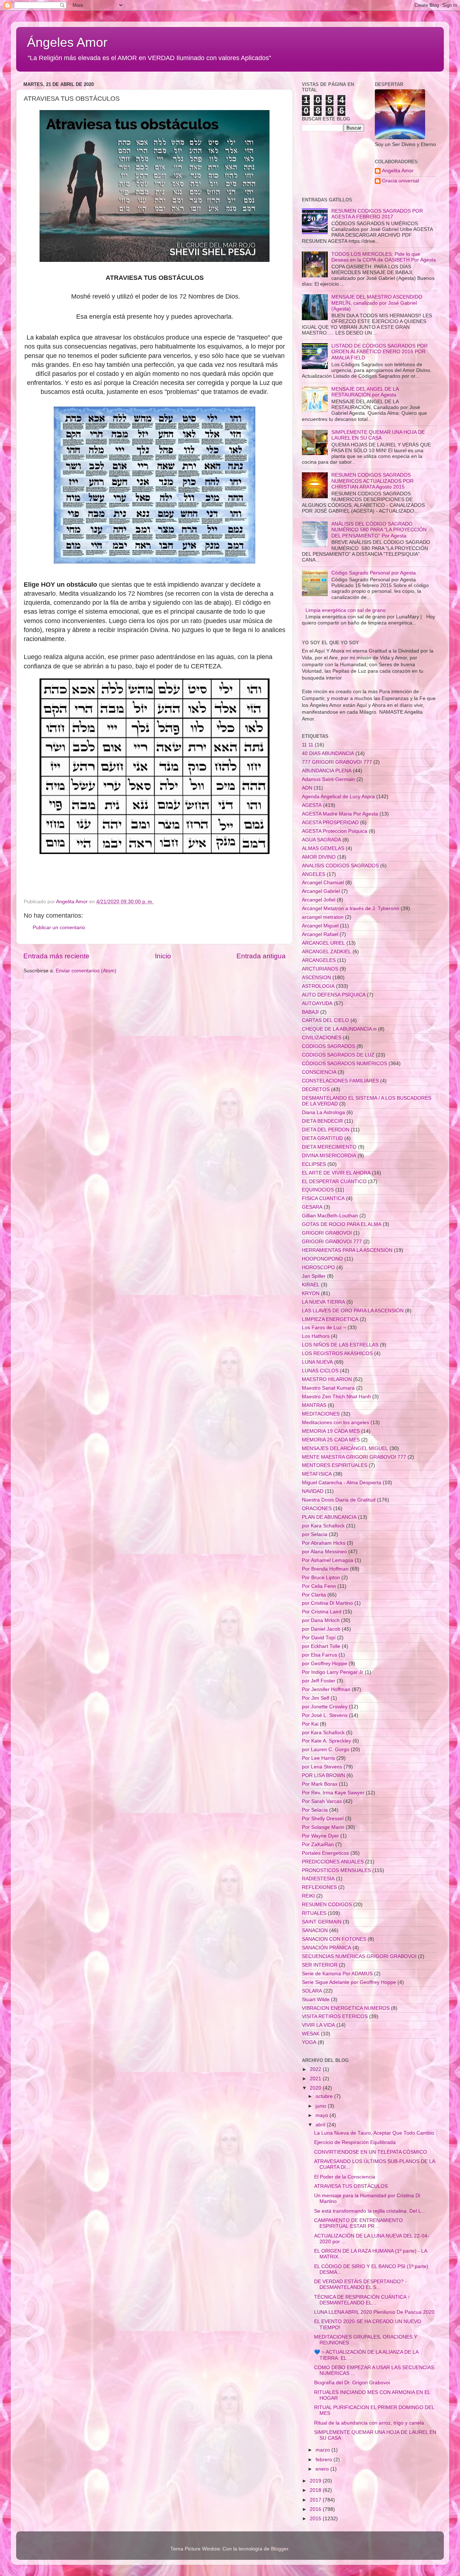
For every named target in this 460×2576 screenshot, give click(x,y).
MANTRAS (314, 1405)
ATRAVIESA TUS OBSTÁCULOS (351, 2186)
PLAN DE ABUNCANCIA (329, 1517)
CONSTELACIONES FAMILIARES (340, 1081)
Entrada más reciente (56, 956)
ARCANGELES (319, 960)
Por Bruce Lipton (321, 1578)
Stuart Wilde (316, 2000)
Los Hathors (316, 1336)
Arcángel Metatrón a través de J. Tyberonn (351, 908)
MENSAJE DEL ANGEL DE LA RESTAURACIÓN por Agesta (365, 392)
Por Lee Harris (318, 1758)
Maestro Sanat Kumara (328, 1388)
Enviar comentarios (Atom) (86, 971)
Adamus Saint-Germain (328, 779)
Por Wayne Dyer (320, 1836)
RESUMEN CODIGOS (327, 1905)
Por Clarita (314, 1595)
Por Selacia (315, 1810)
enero (323, 2469)
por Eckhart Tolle (321, 1646)
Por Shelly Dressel (323, 1819)
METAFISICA (317, 1474)
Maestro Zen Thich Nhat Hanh (336, 1397)
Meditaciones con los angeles (335, 1423)
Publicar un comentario (59, 928)
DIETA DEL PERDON (326, 1130)
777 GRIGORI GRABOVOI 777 (337, 762)
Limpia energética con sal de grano (346, 610)
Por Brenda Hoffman (325, 1569)
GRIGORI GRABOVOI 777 (332, 1242)
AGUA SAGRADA (321, 840)
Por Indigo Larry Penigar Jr (333, 1672)
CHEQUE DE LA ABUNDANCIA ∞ (339, 1029)
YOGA (309, 2042)
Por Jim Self (316, 1698)
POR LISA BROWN (323, 1775)
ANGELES (314, 874)
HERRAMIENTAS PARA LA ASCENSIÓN (347, 1250)
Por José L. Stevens (325, 1715)
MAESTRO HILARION (327, 1379)
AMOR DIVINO (319, 857)
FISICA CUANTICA (323, 1198)
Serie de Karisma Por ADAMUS (337, 1974)
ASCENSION (316, 978)
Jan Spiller (314, 1276)
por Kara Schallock (323, 1526)
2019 (316, 2481)
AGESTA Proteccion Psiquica (335, 831)
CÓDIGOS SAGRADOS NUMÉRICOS (344, 1064)
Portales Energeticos (325, 1853)
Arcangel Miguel (320, 926)
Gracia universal (401, 181)
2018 (316, 2490)
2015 (316, 2519)
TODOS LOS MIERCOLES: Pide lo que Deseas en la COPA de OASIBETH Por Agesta (384, 257)
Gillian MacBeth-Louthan (330, 1216)
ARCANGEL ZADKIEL (326, 952)
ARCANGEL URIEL (323, 943)
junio (322, 2106)
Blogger (280, 2549)
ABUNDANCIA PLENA (327, 771)
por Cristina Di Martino (327, 1603)
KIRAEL (311, 1285)
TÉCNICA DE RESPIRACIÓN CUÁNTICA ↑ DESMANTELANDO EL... (362, 2300)
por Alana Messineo (324, 1552)
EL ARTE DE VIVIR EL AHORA (336, 1173)
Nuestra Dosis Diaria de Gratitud (339, 1500)
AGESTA (312, 805)
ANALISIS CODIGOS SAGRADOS (340, 866)
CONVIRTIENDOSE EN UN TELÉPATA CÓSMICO (371, 2152)
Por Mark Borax (320, 1784)
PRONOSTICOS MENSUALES (336, 1870)
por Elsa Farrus (319, 1655)
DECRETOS (316, 1089)
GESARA (312, 1207)
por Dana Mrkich (321, 1620)
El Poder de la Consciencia (345, 2177)
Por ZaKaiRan (318, 1844)
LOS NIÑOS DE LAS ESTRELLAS (340, 1345)
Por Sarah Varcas (322, 1801)
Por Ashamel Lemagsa (328, 1560)
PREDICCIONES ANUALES (333, 1862)
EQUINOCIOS (318, 1190)
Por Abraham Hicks (324, 1543)
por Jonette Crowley (325, 1707)
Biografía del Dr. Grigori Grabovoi (352, 2383)
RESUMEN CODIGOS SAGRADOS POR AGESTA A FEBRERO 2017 (377, 214)
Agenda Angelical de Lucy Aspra (338, 797)
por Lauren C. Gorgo (326, 1750)
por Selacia (315, 1534)
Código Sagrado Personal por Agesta (374, 573)
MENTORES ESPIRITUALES (335, 1465)
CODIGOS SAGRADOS (328, 1046)
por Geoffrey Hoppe (325, 1664)
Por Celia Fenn (319, 1586)
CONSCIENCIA (319, 1072)
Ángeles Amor (67, 42)
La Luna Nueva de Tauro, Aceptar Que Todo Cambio (374, 2133)
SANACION (315, 1930)
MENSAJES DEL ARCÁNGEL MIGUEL (345, 1448)
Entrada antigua (261, 956)
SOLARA (312, 1991)
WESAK (311, 2034)
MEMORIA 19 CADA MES (331, 1431)
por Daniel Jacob (321, 1629)
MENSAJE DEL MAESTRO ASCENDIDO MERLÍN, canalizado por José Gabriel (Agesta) (377, 303)
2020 (316, 2088)
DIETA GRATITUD (322, 1138)
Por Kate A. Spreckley (326, 1741)
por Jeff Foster (319, 1681)
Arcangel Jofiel (319, 900)
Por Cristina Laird (322, 1612)
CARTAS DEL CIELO (325, 1020)
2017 (316, 2500)
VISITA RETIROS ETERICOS (335, 2016)
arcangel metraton (323, 917)
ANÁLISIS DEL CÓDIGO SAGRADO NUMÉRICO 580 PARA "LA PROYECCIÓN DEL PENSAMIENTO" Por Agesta (379, 530)
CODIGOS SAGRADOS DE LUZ (338, 1055)
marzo (323, 2450)
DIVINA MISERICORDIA (329, 1156)
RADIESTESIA (318, 1879)
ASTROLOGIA (318, 986)
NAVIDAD (313, 1491)
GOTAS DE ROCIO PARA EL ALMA (342, 1224)
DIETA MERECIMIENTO (329, 1147)
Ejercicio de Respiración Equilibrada (355, 2142)
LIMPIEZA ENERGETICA (330, 1319)
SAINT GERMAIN (322, 1922)
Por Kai (310, 1724)
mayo (323, 2115)
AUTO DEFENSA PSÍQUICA (334, 995)
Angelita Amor (398, 171)
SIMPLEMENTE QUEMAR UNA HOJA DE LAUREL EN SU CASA (378, 435)
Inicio (163, 956)
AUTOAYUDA (317, 1003)
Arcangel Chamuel (323, 883)
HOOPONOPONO (322, 1259)
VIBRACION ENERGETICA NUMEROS (346, 2008)
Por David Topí (319, 1638)
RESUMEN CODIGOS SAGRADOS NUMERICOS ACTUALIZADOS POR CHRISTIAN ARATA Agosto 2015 (372, 481)
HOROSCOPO (318, 1267)
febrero (325, 2460)
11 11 (308, 745)
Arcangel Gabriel (321, 891)
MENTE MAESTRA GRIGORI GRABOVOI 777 (354, 1457)
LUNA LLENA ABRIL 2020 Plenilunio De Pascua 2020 (374, 2312)
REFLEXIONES (319, 1887)
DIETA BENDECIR (322, 1121)
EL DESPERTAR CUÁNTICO (334, 1182)
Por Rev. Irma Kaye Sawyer (333, 1793)
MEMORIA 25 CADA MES (331, 1440)
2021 (316, 2079)
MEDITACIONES (321, 1414)
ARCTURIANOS (320, 969)
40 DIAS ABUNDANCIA (328, 753)
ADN (307, 788)
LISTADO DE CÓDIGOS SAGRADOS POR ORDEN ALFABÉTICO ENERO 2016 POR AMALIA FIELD (379, 352)
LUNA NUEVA (317, 1362)
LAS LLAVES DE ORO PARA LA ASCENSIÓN (353, 1311)
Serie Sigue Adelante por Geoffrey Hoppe (349, 1982)
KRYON (311, 1293)
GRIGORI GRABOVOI (327, 1233)
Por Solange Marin (323, 1827)
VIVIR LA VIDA (318, 2025)
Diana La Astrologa (323, 1112)
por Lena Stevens (322, 1767)
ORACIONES (317, 1509)
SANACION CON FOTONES (334, 1939)
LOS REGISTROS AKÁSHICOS (337, 1353)
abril (321, 2125)
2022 (316, 2069)
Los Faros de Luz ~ (324, 1328)
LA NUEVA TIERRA (323, 1302)
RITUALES (314, 1913)
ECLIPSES (314, 1164)
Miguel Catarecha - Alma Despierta (342, 1483)
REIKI (308, 1896)
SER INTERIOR (320, 1965)
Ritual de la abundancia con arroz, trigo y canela (369, 2423)
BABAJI (310, 1012)
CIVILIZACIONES (322, 1038)
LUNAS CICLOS (320, 1371)
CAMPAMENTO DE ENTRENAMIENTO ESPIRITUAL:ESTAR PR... (358, 2223)
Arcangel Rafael (320, 934)
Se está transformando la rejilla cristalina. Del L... (370, 2211)
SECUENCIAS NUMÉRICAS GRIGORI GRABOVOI (359, 1956)
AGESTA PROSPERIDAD (330, 823)
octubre (325, 2096)
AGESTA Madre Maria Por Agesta (340, 814)
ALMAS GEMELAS (323, 848)
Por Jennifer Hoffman (326, 1689)
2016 (316, 2509)
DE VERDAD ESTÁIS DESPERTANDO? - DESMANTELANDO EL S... (360, 2284)
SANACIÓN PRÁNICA (326, 1948)
